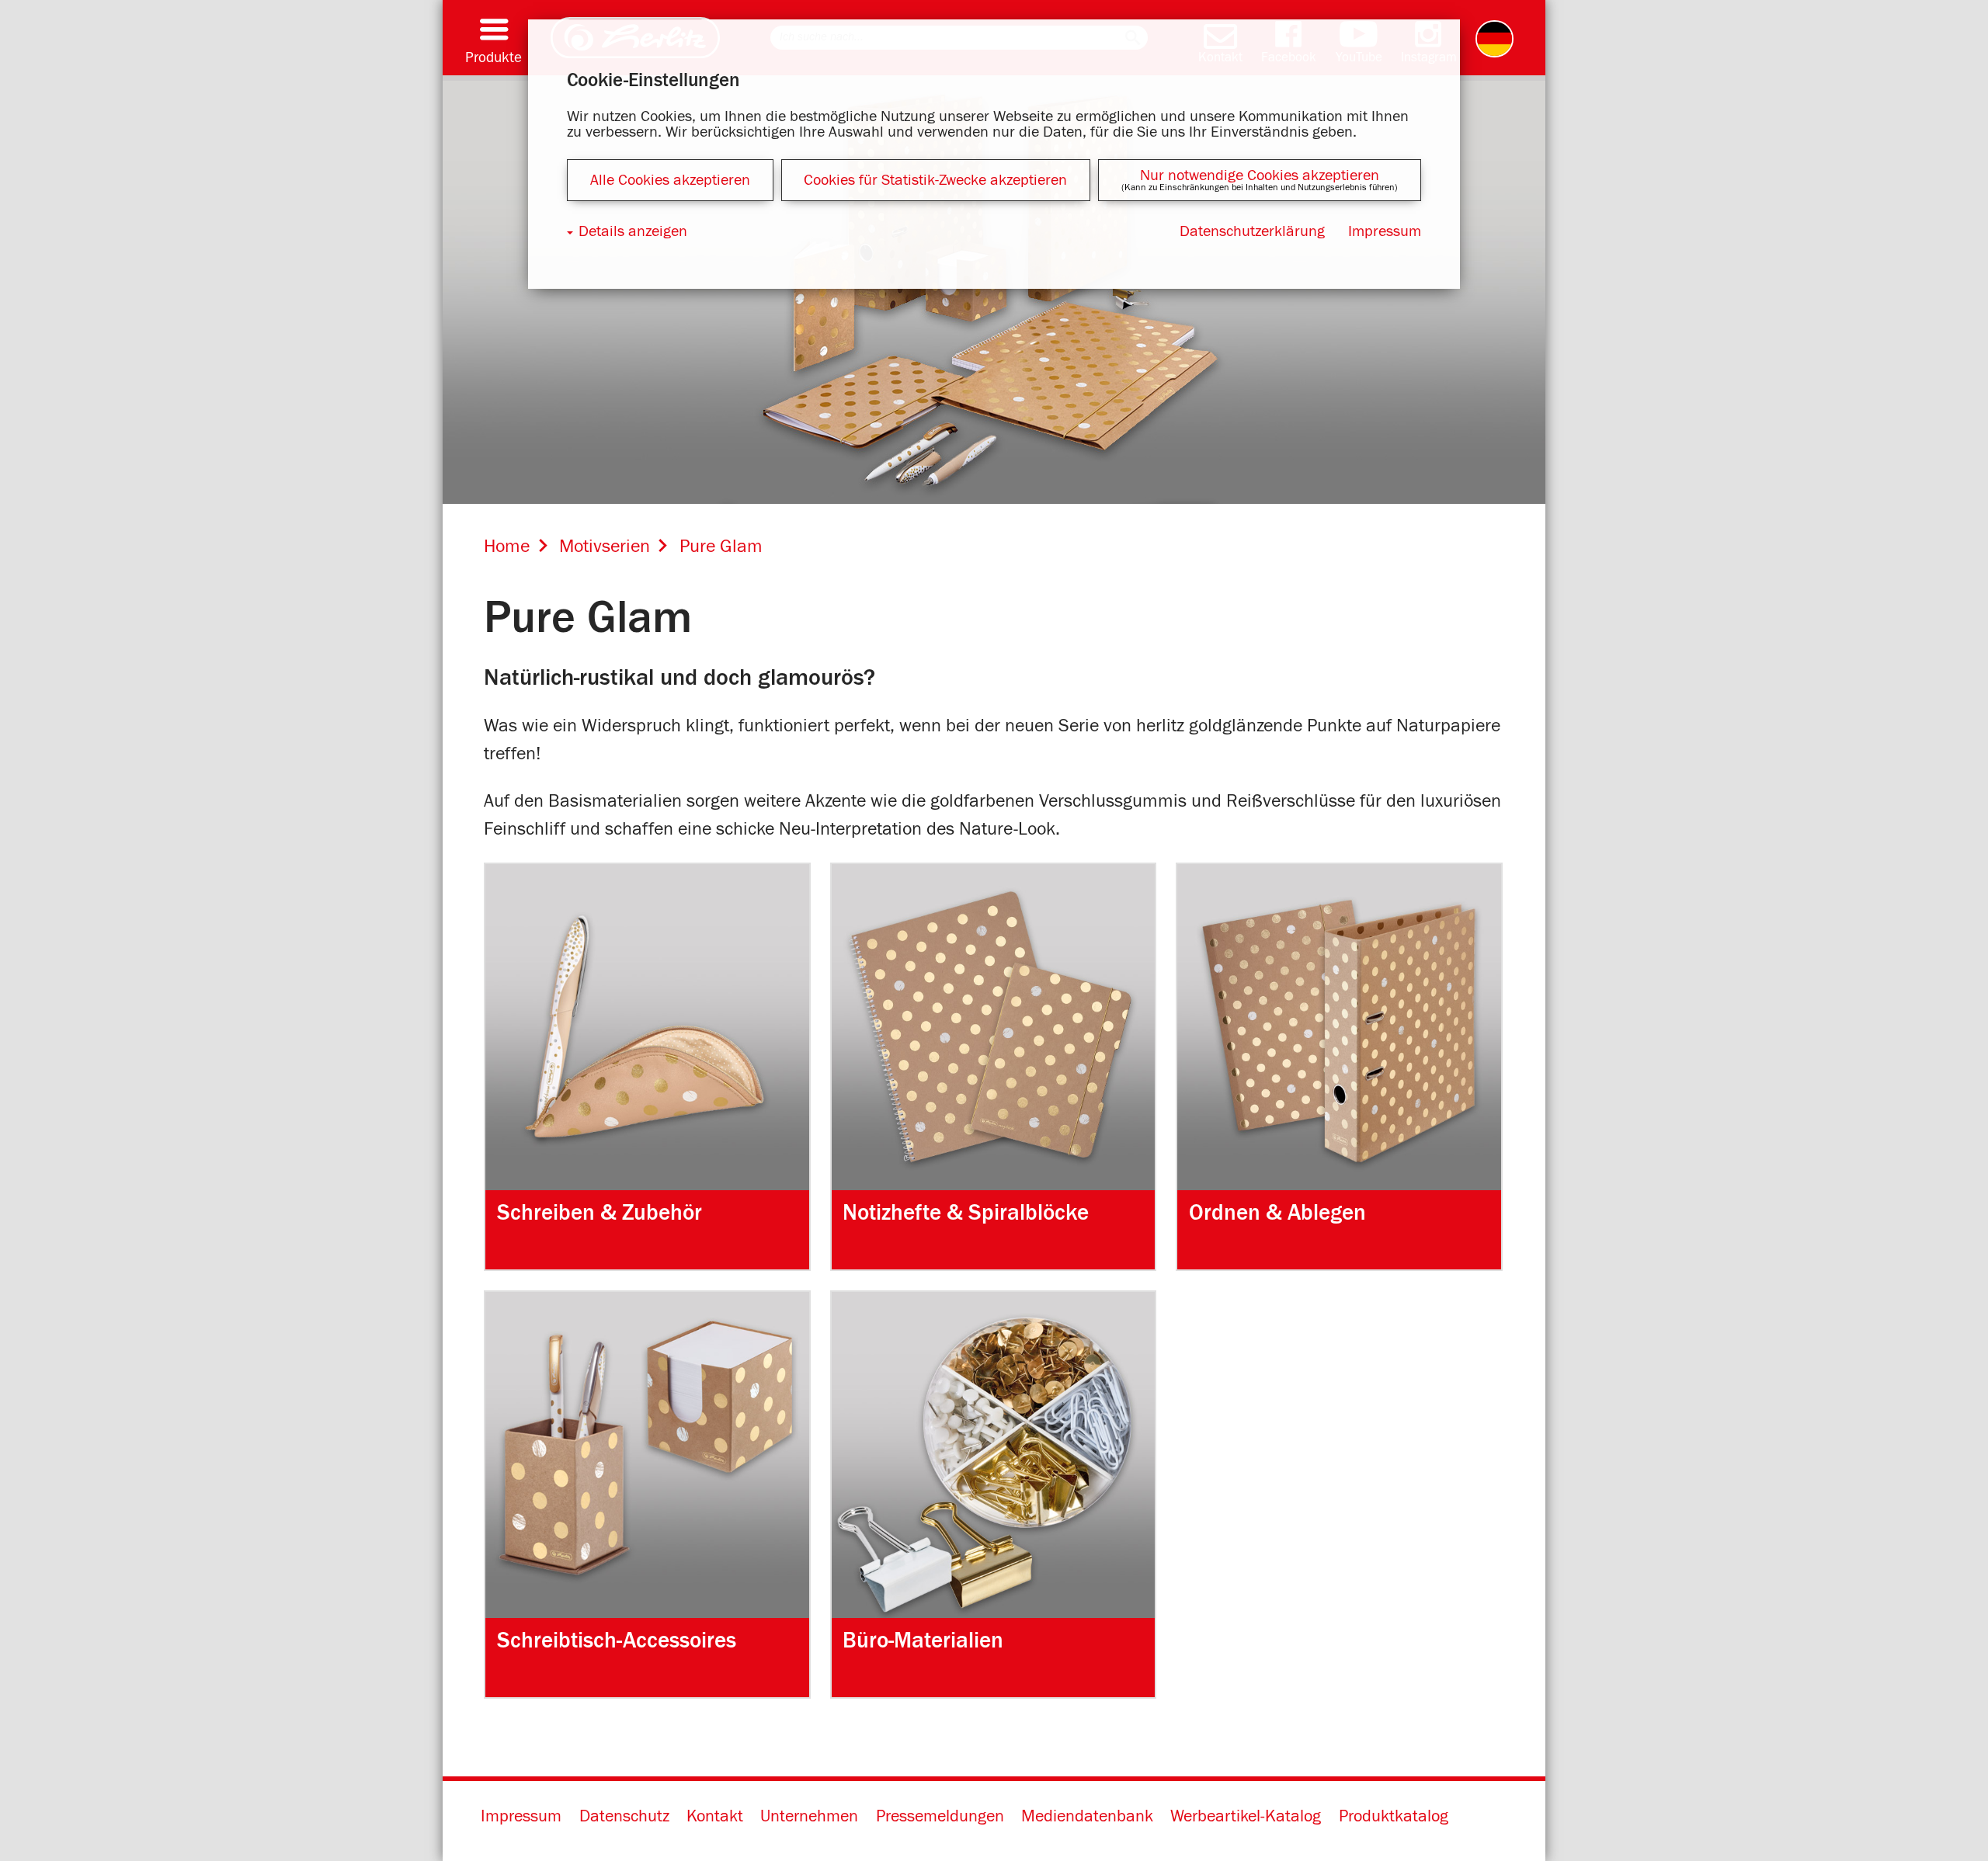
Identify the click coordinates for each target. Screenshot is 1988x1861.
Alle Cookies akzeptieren (670, 180)
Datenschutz (624, 1817)
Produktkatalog (1394, 1817)
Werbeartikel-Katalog (1246, 1817)
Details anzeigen (633, 231)
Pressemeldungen (940, 1817)
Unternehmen (809, 1817)
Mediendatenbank (1087, 1817)
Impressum (521, 1817)
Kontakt (715, 1817)
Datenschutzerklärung (1252, 231)
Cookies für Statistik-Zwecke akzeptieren (935, 180)
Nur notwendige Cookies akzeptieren (1260, 175)
